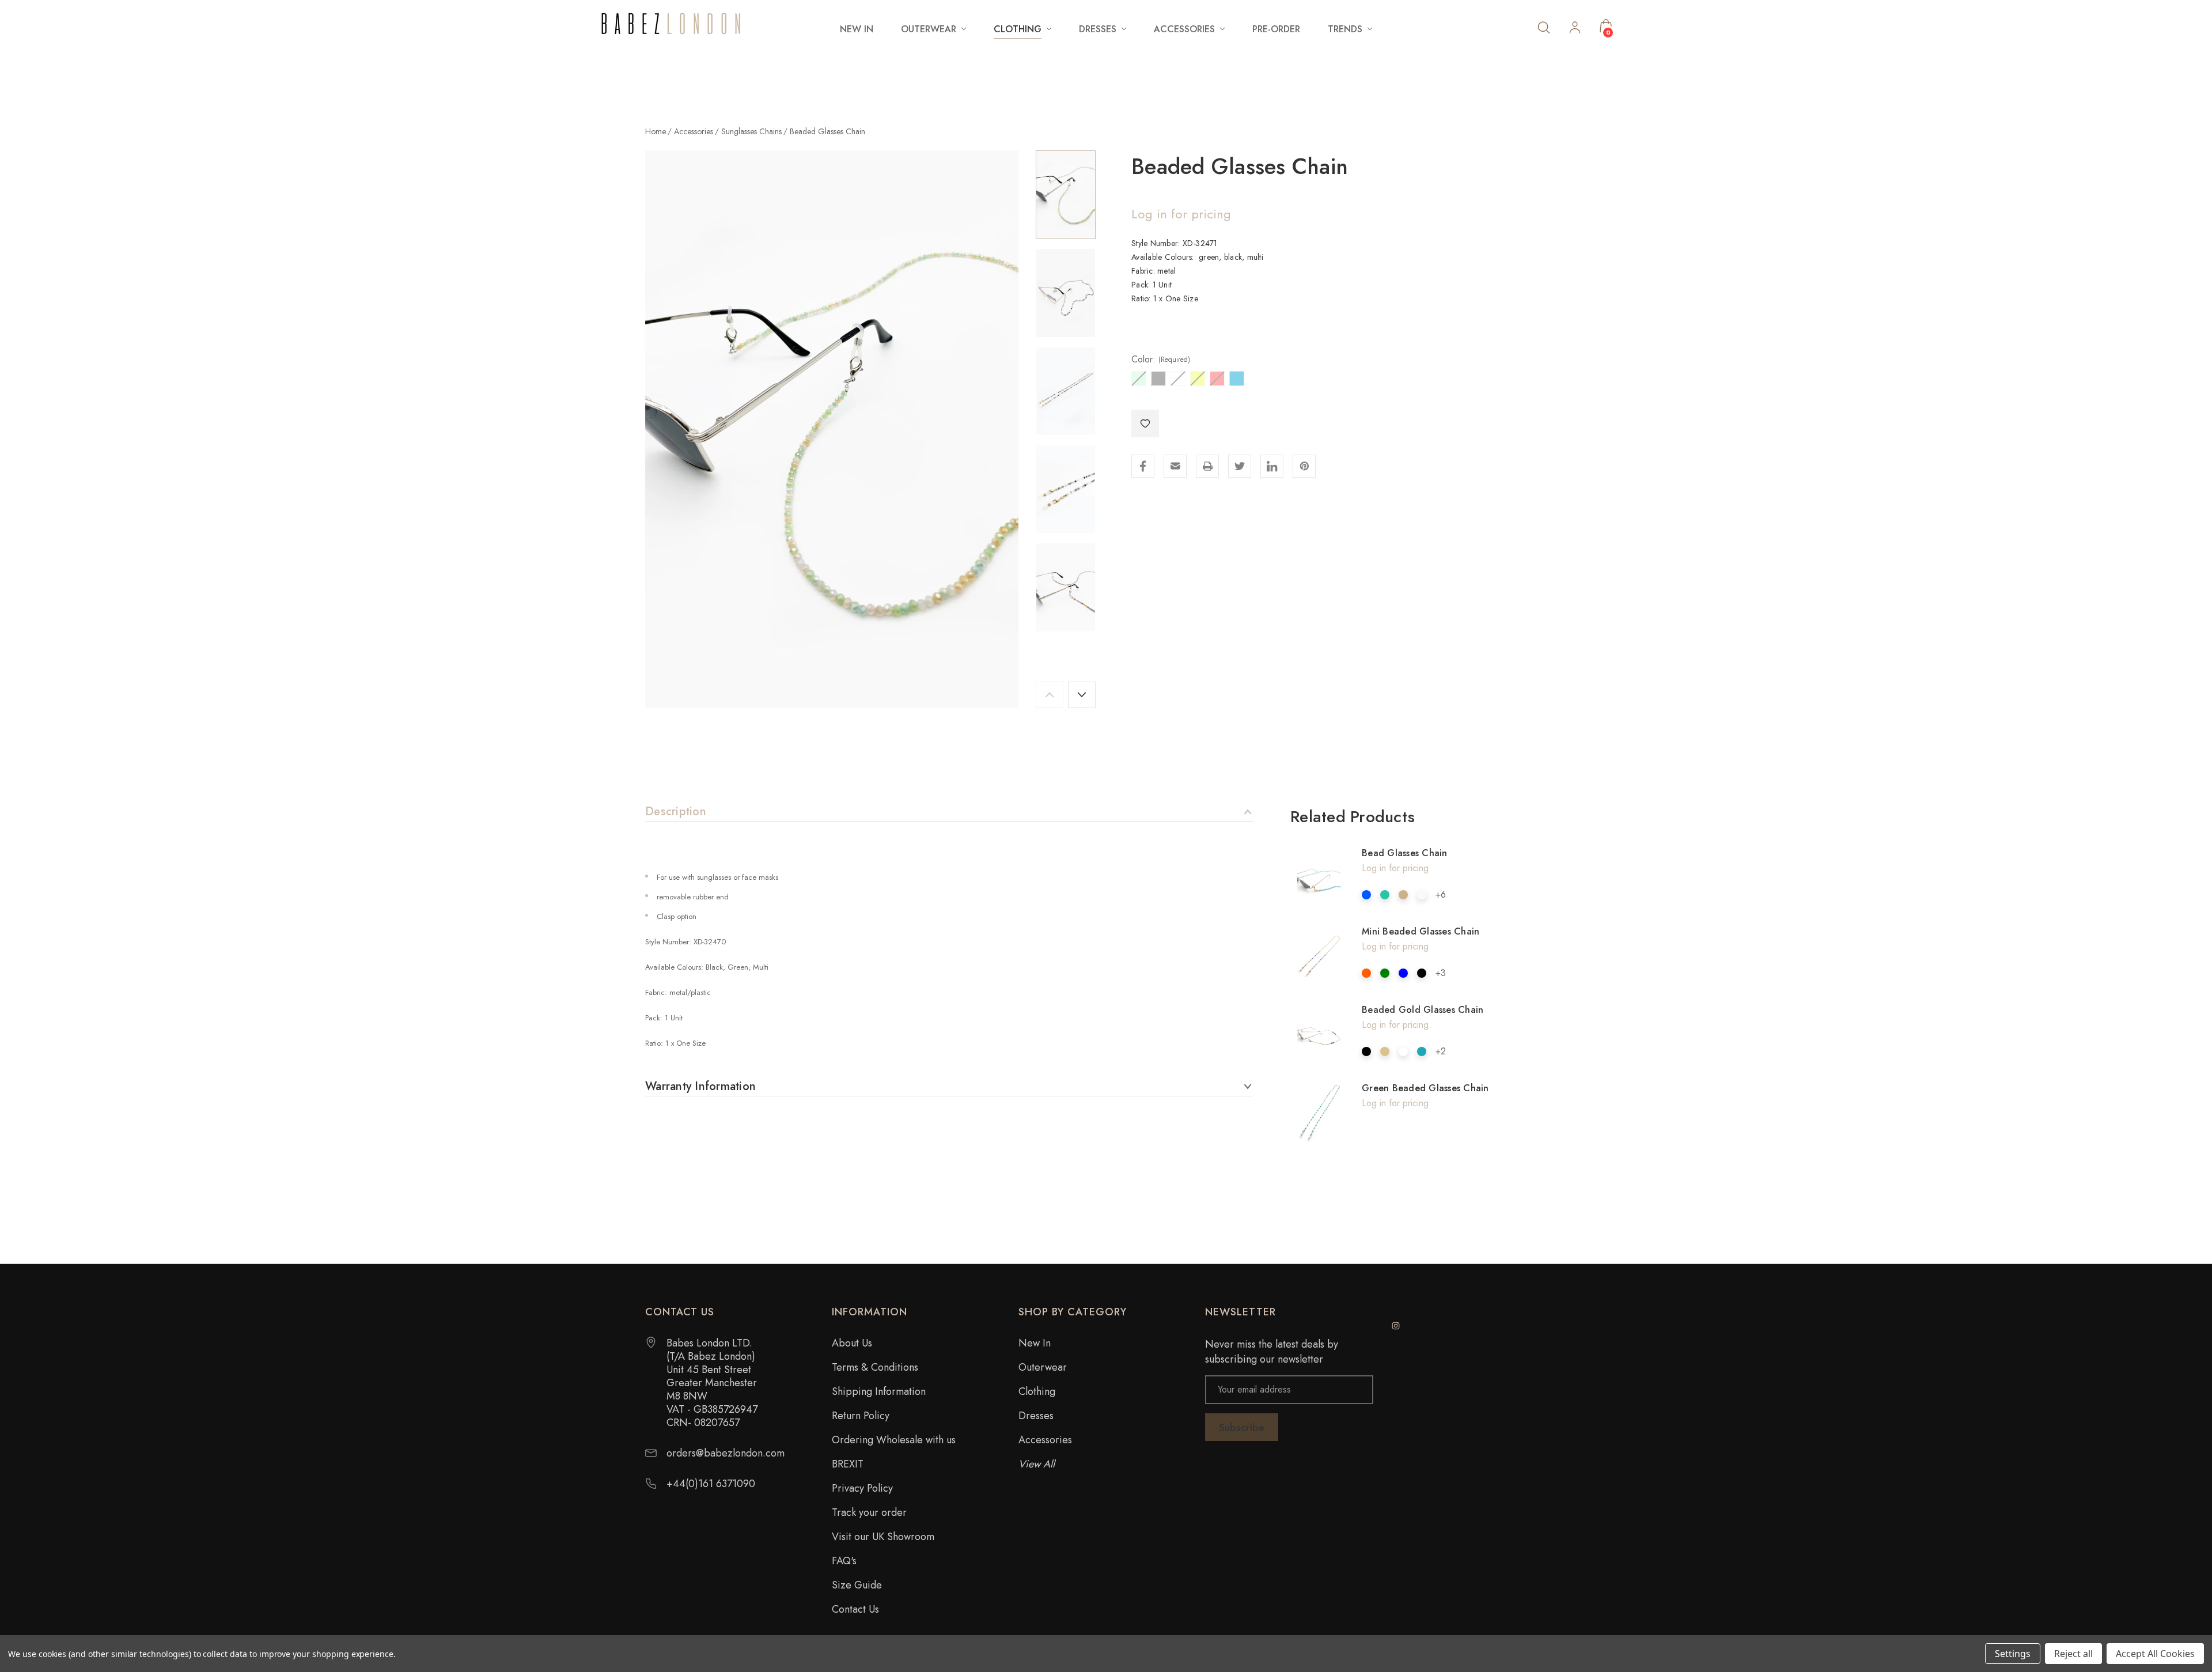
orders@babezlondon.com (726, 1453)
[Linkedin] (1272, 466)
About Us (852, 1343)
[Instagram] (1396, 1326)
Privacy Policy (862, 1488)
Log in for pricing (1181, 214)
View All (1037, 1464)
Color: (1161, 360)
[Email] (1175, 466)
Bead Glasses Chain (1405, 853)
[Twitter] (1240, 466)
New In (857, 29)
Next (1082, 695)
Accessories (1045, 1440)
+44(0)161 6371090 (711, 1484)
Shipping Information (879, 1391)
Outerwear (1043, 1367)
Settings (2013, 1654)
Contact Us (855, 1609)
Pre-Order (1276, 29)
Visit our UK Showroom (883, 1537)
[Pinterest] (1304, 466)
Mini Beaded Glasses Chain (1421, 931)
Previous (1050, 695)
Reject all (2073, 1654)
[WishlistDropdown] (1145, 423)
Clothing (1037, 1391)
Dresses (1036, 1416)
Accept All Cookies (2155, 1654)
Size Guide (857, 1585)
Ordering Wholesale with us (894, 1440)
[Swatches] (1366, 895)
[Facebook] (1143, 466)
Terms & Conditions (875, 1367)
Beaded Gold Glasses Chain (1423, 1010)
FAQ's (844, 1561)
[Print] (1207, 466)
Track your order (869, 1512)
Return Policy (861, 1416)
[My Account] (1575, 29)
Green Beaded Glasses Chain (1425, 1088)
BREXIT (848, 1464)
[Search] (1544, 27)
